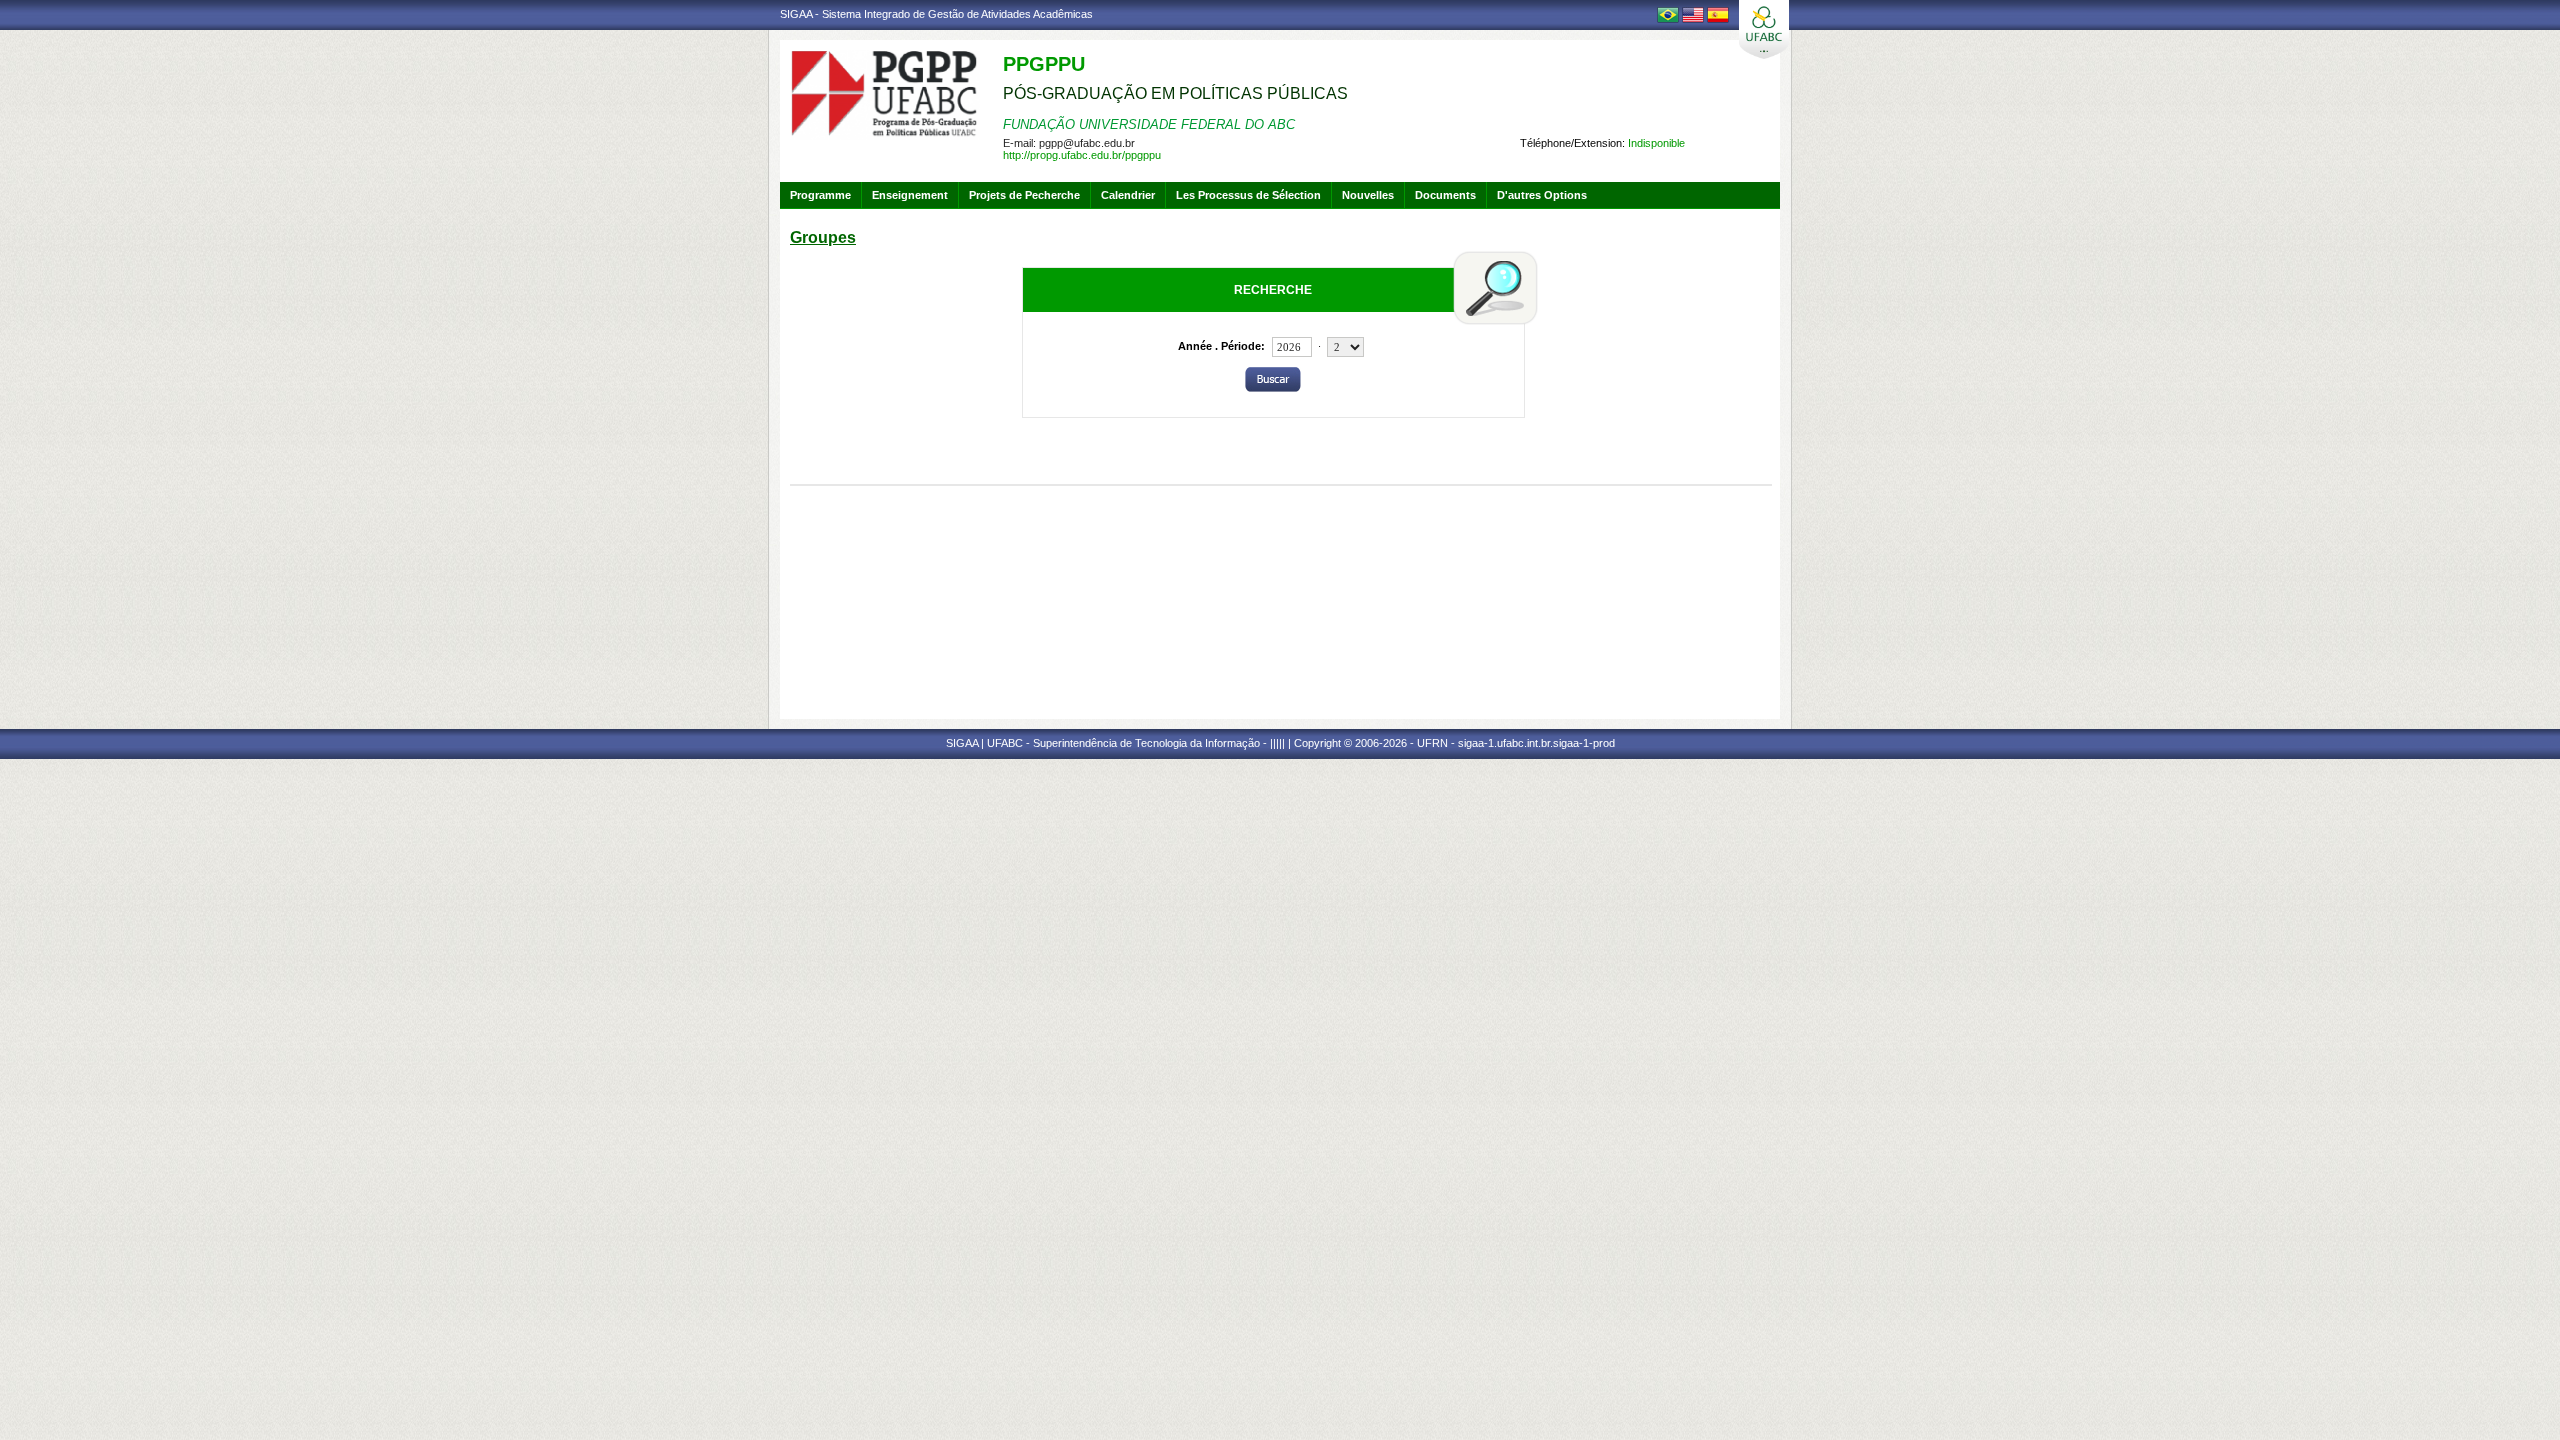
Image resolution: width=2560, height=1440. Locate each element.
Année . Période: (1221, 346)
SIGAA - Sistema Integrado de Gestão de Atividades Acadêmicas (936, 14)
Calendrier (1128, 195)
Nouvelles (1368, 195)
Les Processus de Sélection (1248, 195)
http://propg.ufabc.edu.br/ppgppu (1082, 155)
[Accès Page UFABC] (1764, 29)
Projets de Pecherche (1024, 195)
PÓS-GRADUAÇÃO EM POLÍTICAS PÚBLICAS (1175, 93)
